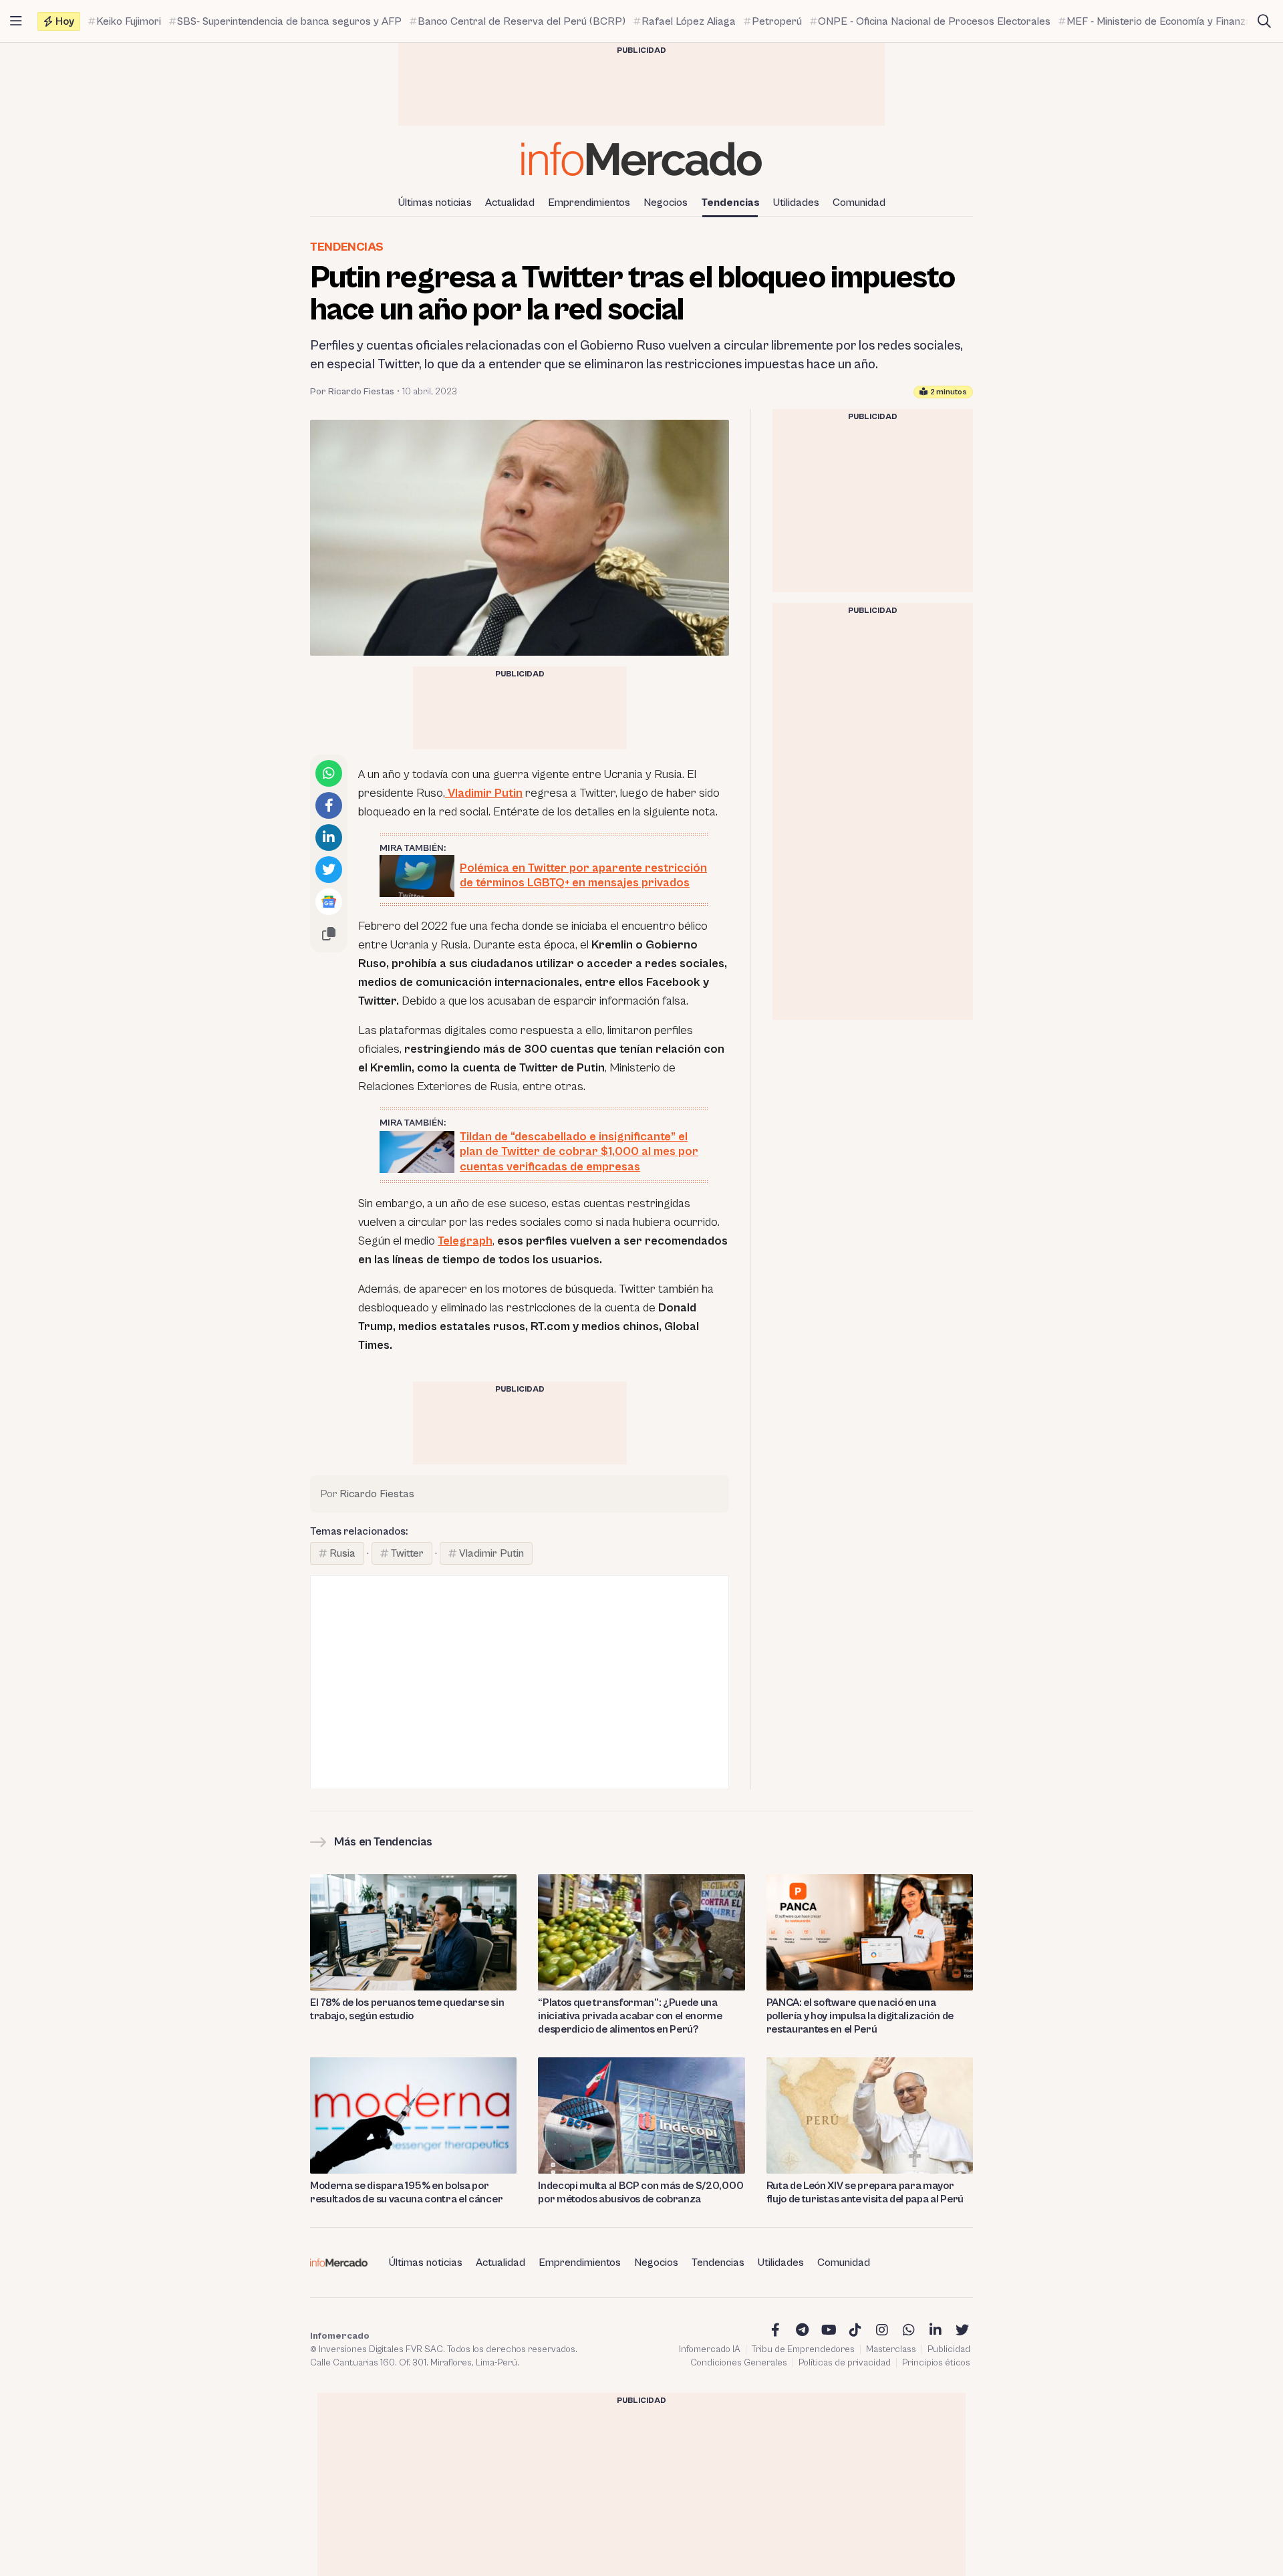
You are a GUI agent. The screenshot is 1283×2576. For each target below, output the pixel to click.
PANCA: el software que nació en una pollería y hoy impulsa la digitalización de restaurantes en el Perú (860, 2016)
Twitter (407, 1553)
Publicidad (949, 2349)
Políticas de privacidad (845, 2363)
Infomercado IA (710, 2349)
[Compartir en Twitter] (329, 870)
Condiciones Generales (739, 2363)
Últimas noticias (435, 203)
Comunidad (859, 203)
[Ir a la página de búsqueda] (1264, 21)
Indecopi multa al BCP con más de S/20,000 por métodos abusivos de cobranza (640, 2192)
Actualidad (510, 203)
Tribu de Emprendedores (803, 2349)
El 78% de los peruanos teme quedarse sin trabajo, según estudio (407, 2009)
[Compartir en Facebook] (329, 805)
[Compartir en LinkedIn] (329, 838)
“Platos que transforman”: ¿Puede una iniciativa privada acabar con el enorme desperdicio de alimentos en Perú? (630, 2016)
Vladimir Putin (484, 793)
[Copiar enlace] (329, 934)
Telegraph (465, 1241)
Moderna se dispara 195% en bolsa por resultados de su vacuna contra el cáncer (406, 2192)
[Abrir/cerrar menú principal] (16, 21)
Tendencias (730, 203)
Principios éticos (936, 2363)
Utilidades (796, 203)
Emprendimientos (589, 203)
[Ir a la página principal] (641, 159)
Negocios (666, 203)
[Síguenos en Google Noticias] (329, 902)
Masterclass (891, 2349)
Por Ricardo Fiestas (352, 392)
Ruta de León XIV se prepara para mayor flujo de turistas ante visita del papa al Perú (865, 2192)
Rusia (342, 1553)
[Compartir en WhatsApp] (329, 773)
